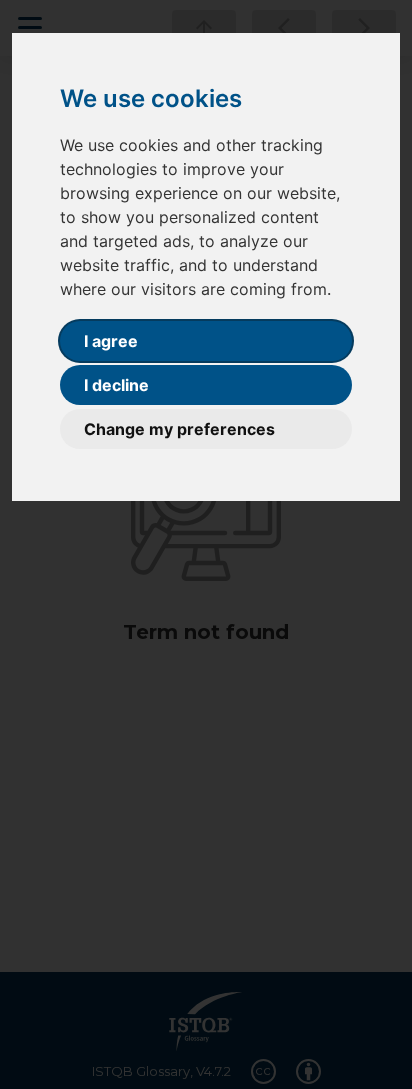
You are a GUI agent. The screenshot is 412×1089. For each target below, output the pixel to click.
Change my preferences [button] (179, 429)
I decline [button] (116, 385)
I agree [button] (111, 341)
